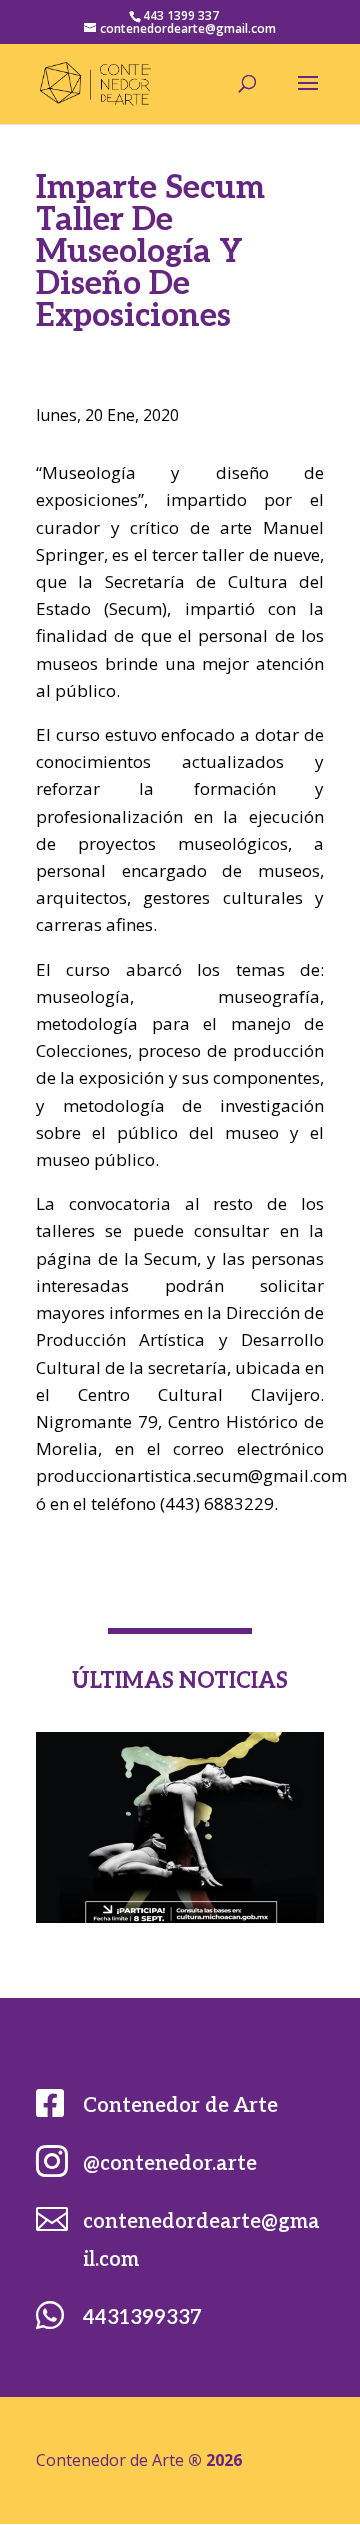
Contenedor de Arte (180, 2106)
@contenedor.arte (170, 2164)
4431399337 (142, 2318)
